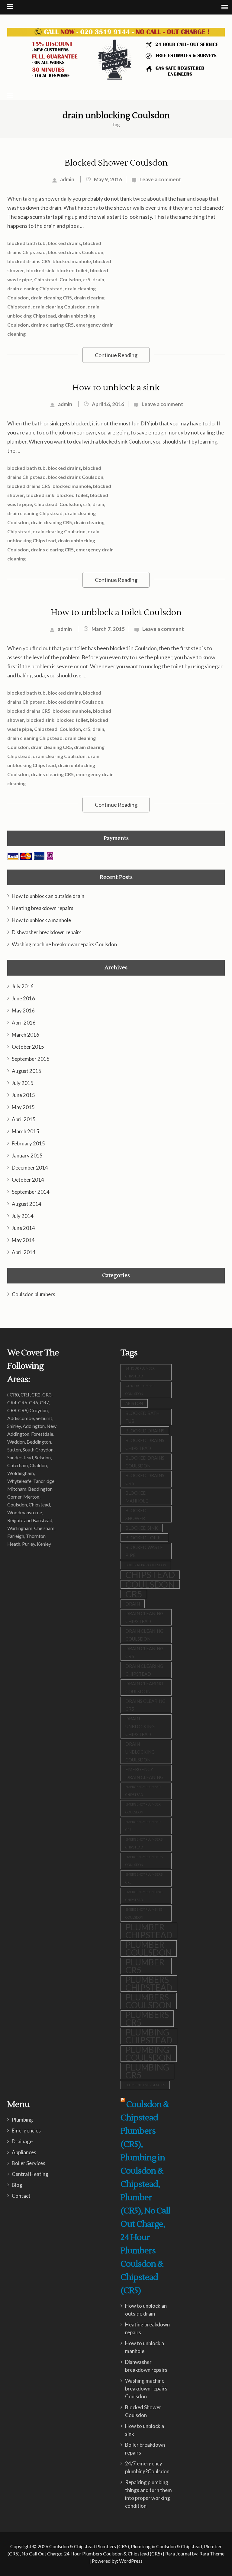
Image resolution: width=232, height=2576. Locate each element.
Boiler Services (29, 2163)
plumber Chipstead (149, 1931)
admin (67, 179)
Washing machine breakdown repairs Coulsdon (64, 944)
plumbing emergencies (145, 2085)
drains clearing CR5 (52, 325)
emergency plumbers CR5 (144, 1878)
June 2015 (23, 1095)
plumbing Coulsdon (149, 2054)
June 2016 (23, 998)
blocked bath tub (26, 243)
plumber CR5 (145, 1966)
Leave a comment (160, 179)
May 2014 (23, 1240)
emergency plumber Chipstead (143, 1791)
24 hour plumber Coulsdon (140, 1390)
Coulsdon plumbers (34, 1294)
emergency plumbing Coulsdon (144, 1913)
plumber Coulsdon (149, 1948)
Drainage (22, 2141)
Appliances (24, 2152)
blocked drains (64, 243)
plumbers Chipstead (149, 1984)
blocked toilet (72, 270)
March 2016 (26, 1035)
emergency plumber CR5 (143, 1826)
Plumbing (22, 2120)
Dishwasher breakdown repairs (47, 932)
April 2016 (24, 1023)
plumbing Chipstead (149, 2036)
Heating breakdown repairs (43, 908)
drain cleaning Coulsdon (144, 1635)
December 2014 (30, 1168)
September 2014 (31, 1192)
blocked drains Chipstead (145, 1444)
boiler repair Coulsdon (146, 1565)
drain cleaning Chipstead (35, 288)
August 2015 (27, 1071)
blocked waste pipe (144, 1551)
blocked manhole (72, 261)
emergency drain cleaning (144, 1773)
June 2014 (23, 1228)
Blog (17, 2185)
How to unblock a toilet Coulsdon (116, 612)
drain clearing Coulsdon (59, 307)
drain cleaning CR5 (51, 297)
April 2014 (24, 1252)
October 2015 (28, 1047)
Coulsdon (70, 279)
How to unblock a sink (116, 388)
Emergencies (26, 2131)
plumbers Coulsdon (149, 2001)
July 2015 (23, 1083)
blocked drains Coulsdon (76, 252)
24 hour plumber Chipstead (140, 1372)
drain (98, 279)
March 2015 (26, 1131)
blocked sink (40, 270)
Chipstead (46, 279)
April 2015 (24, 1119)
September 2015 (31, 1059)
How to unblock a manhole (41, 920)
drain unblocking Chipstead (140, 1726)
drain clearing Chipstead (144, 1670)
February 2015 (28, 1143)
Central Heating (30, 2174)
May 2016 (23, 1010)
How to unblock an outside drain (48, 896)
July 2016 (23, 986)
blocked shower (136, 1514)
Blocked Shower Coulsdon (116, 163)
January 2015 (27, 1156)
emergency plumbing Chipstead (144, 1896)
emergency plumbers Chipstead (144, 1843)
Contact (21, 2196)
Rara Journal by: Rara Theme (195, 2553)
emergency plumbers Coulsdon (144, 1861)
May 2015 (23, 1107)
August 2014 (27, 1204)
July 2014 (23, 1216)
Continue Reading (116, 355)
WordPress (131, 2561)
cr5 (87, 279)
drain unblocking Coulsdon (140, 1752)
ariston (134, 1403)
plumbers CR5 (147, 2019)
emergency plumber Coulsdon (143, 1808)
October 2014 (28, 1180)
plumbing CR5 (147, 2071)
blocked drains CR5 (29, 261)
